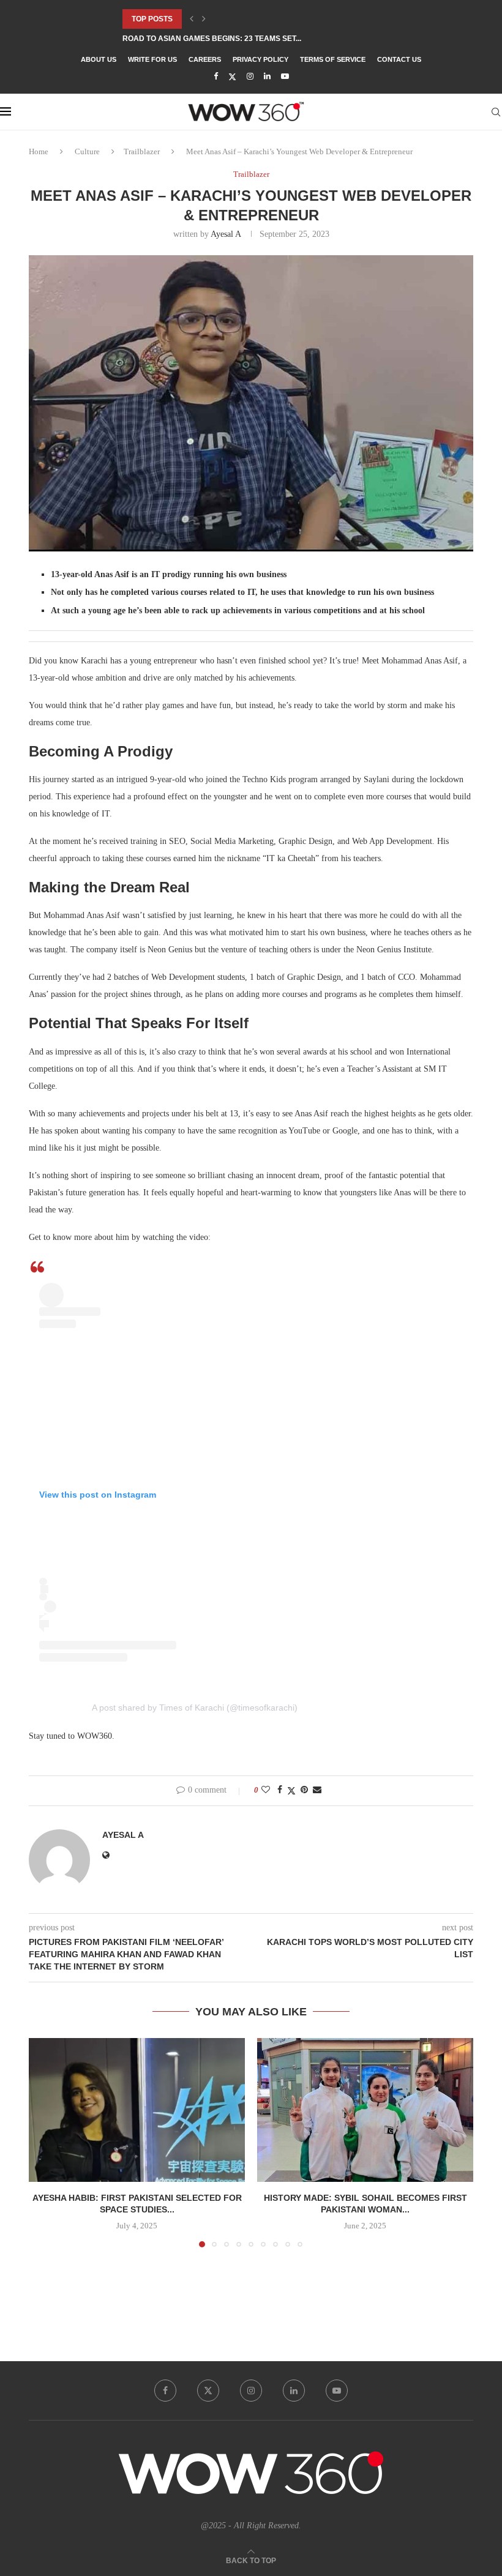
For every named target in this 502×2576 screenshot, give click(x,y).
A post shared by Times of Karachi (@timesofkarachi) (195, 1708)
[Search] (496, 112)
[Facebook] (216, 77)
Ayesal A (226, 234)
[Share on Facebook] (280, 1790)
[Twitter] (232, 77)
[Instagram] (250, 77)
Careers (205, 59)
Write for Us (152, 59)
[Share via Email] (317, 1790)
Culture (87, 151)
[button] (192, 19)
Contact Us (399, 59)
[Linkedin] (267, 77)
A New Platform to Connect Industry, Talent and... (228, 42)
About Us (99, 59)
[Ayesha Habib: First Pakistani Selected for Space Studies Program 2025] (137, 2110)
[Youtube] (285, 77)
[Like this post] (266, 1790)
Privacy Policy (260, 59)
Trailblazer (142, 151)
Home (39, 151)
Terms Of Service (333, 59)
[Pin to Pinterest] (304, 1790)
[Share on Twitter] (291, 1791)
